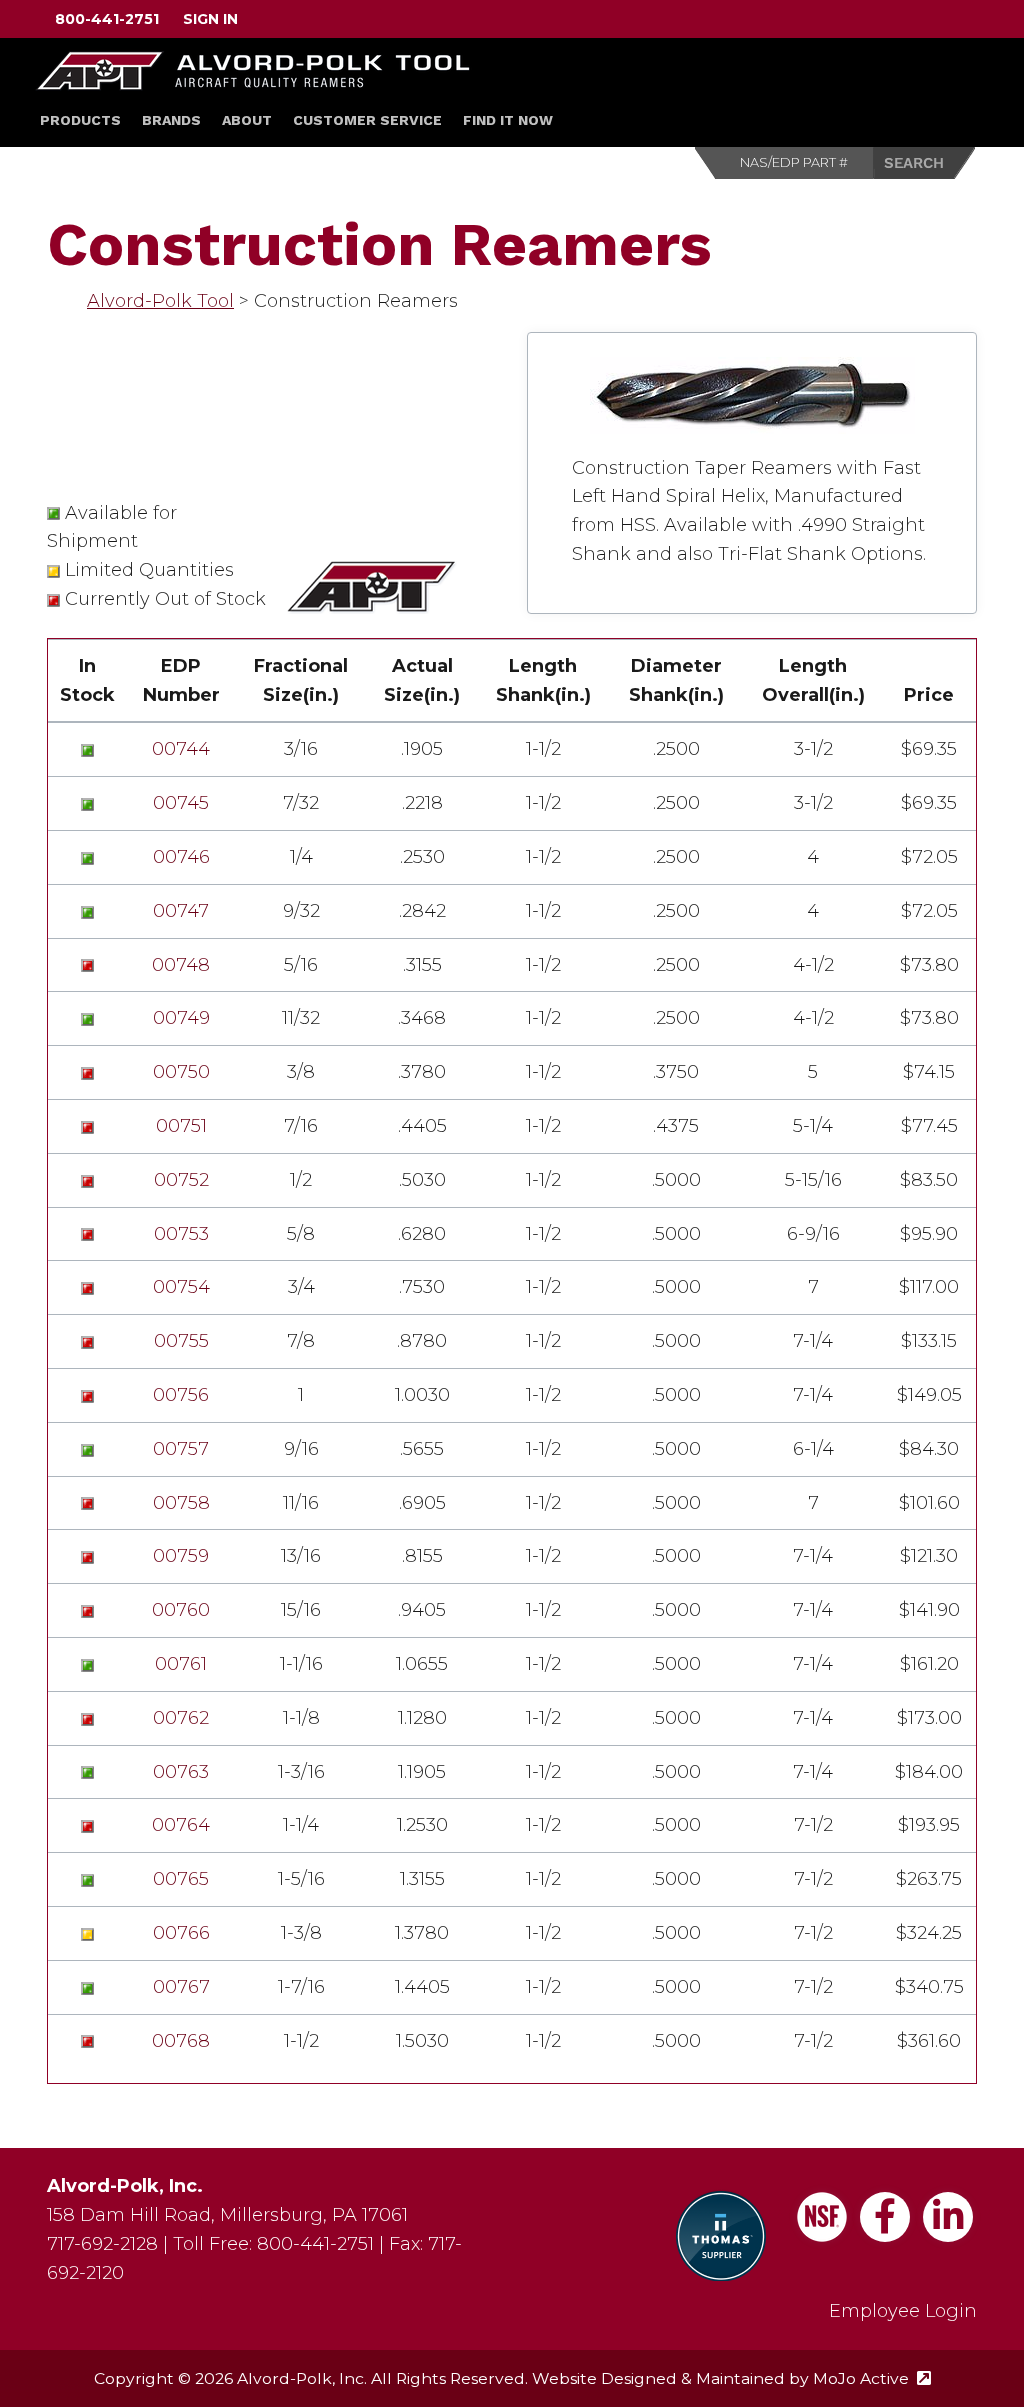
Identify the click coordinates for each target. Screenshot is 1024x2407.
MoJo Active (872, 2378)
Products (80, 120)
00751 (181, 1126)
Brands (171, 120)
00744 (181, 749)
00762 (181, 1718)
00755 (181, 1341)
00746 (181, 857)
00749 (181, 1018)
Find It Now (508, 120)
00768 (181, 2041)
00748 (181, 965)
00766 (181, 1933)
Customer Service (367, 120)
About (247, 120)
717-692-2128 (102, 2244)
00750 (181, 1072)
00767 (181, 1987)
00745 (181, 803)
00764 (181, 1825)
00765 (181, 1879)
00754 (181, 1287)
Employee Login (903, 2311)
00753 (181, 1234)
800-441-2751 (107, 19)
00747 (181, 911)
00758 (181, 1503)
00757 (181, 1449)
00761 (181, 1664)
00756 (181, 1395)
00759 (181, 1556)
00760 (181, 1610)
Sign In (210, 19)
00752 (181, 1180)
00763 (181, 1772)
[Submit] (925, 163)
